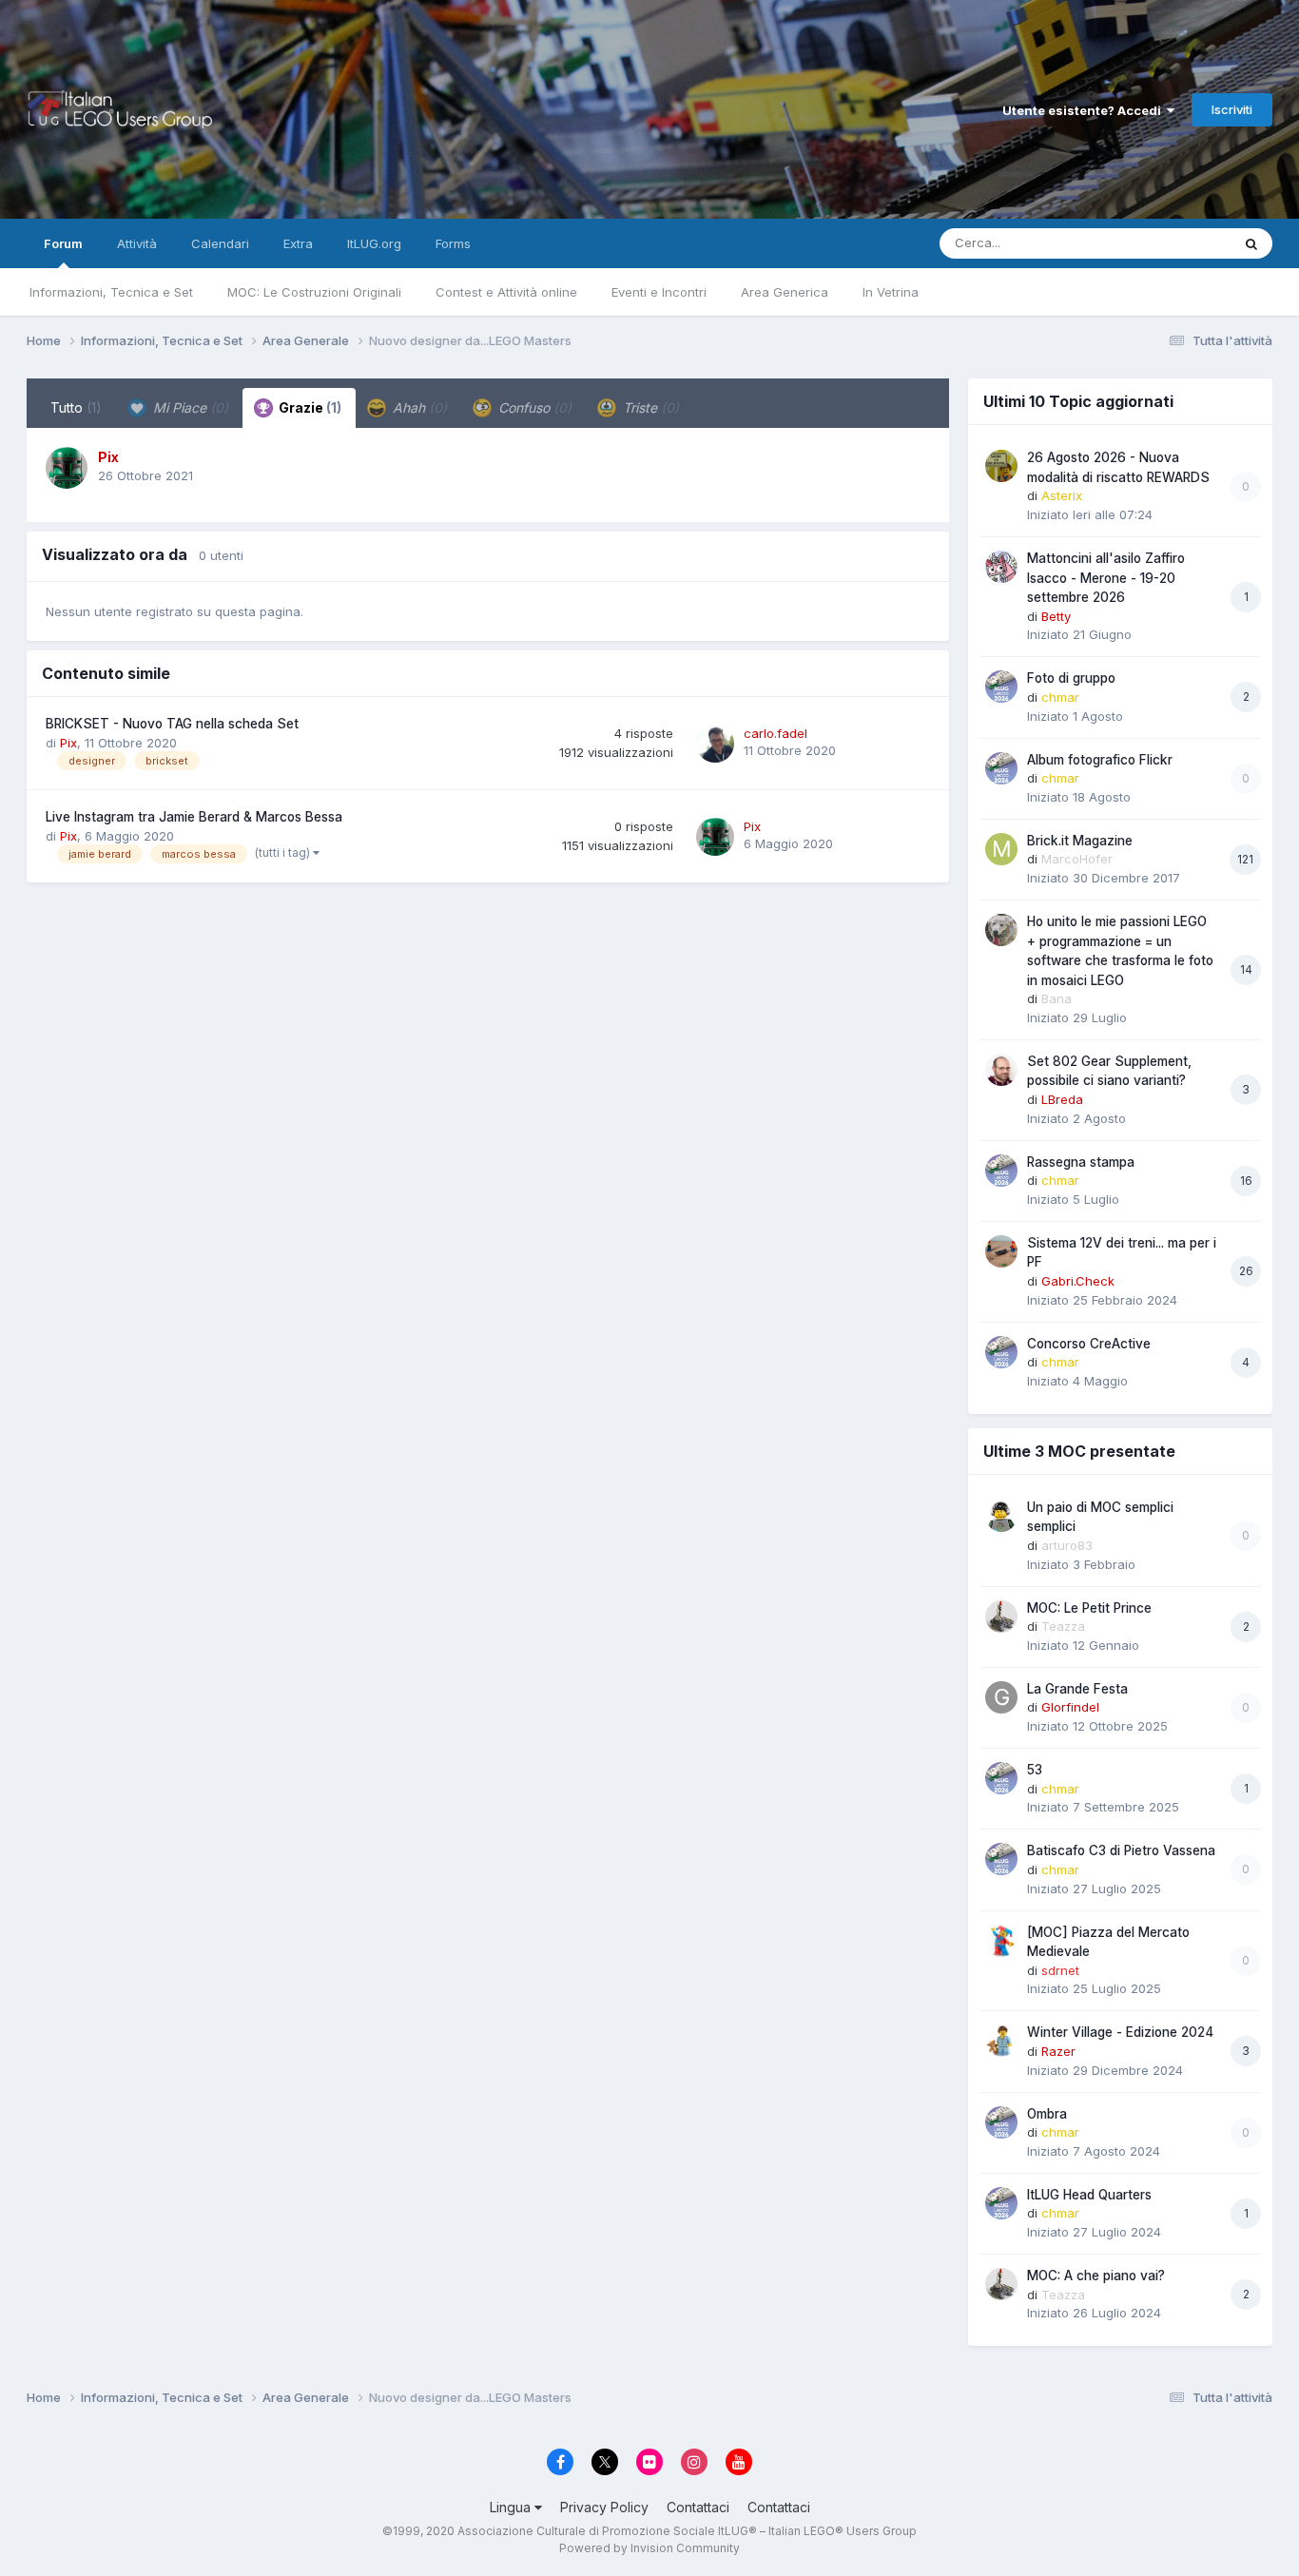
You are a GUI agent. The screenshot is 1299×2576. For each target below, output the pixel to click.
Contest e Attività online (506, 292)
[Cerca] (1251, 243)
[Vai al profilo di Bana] (1001, 930)
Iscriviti (1232, 109)
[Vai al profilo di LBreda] (1001, 1070)
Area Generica (785, 292)
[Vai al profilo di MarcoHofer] (1001, 849)
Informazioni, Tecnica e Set (111, 292)
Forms (453, 243)
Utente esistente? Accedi (1085, 110)
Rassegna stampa (1081, 1162)
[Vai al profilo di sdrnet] (1001, 1941)
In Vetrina (891, 292)
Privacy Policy (604, 2507)
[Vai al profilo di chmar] (1001, 687)
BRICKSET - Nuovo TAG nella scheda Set (172, 724)
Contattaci (698, 2507)
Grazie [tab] (309, 407)
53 (1035, 1770)
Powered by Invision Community (649, 2548)
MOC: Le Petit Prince (1089, 1608)
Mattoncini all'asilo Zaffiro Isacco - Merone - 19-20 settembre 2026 (1106, 578)
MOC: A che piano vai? (1096, 2276)
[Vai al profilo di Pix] (67, 468)
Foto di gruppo (1071, 678)
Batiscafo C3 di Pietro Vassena (1121, 1850)
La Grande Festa (1077, 1689)
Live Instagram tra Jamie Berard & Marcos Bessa (194, 817)
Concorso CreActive (1089, 1344)
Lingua (512, 2507)
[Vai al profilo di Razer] (1001, 2041)
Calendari (220, 243)
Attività (137, 243)
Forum (63, 243)
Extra (298, 243)
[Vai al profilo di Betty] (1001, 567)
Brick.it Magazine (1080, 841)
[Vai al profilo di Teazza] (1001, 1617)
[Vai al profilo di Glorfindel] (1001, 1697)
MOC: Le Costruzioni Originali (314, 292)
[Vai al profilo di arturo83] (1001, 1516)
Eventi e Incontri (659, 292)
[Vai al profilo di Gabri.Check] (1001, 1251)
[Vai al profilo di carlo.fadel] (715, 744)
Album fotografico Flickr (1100, 760)
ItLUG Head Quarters (1089, 2195)
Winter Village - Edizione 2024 (1120, 2032)
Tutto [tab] (76, 407)
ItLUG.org (374, 243)
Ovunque (1179, 243)
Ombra (1047, 2114)
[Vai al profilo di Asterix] (1001, 466)
